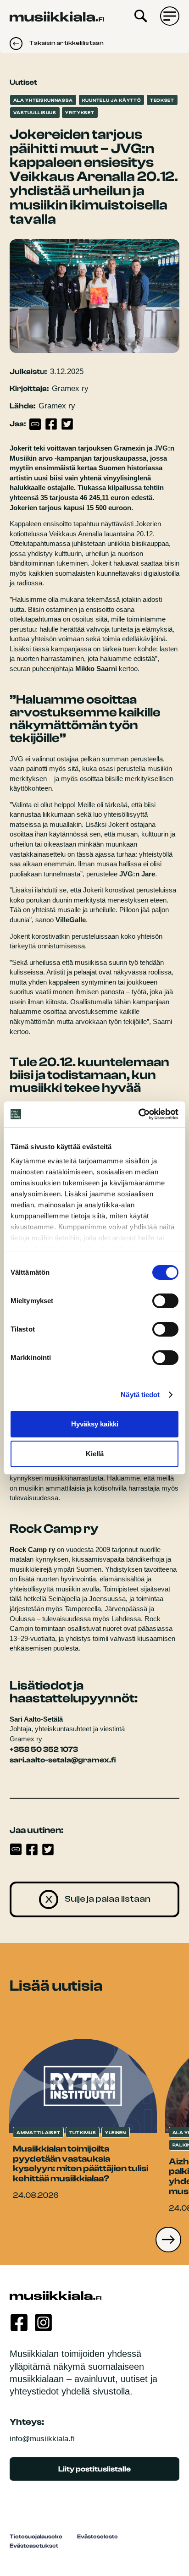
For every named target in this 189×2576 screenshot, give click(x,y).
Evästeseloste (97, 2537)
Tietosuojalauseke (36, 2537)
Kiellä (95, 1454)
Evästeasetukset (34, 2546)
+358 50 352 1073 (44, 1749)
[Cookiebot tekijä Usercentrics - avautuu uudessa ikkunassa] (138, 1114)
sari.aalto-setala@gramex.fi (63, 1760)
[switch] (165, 1301)
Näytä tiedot (140, 1395)
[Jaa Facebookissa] (51, 424)
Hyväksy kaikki (95, 1424)
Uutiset (23, 82)
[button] (168, 2240)
